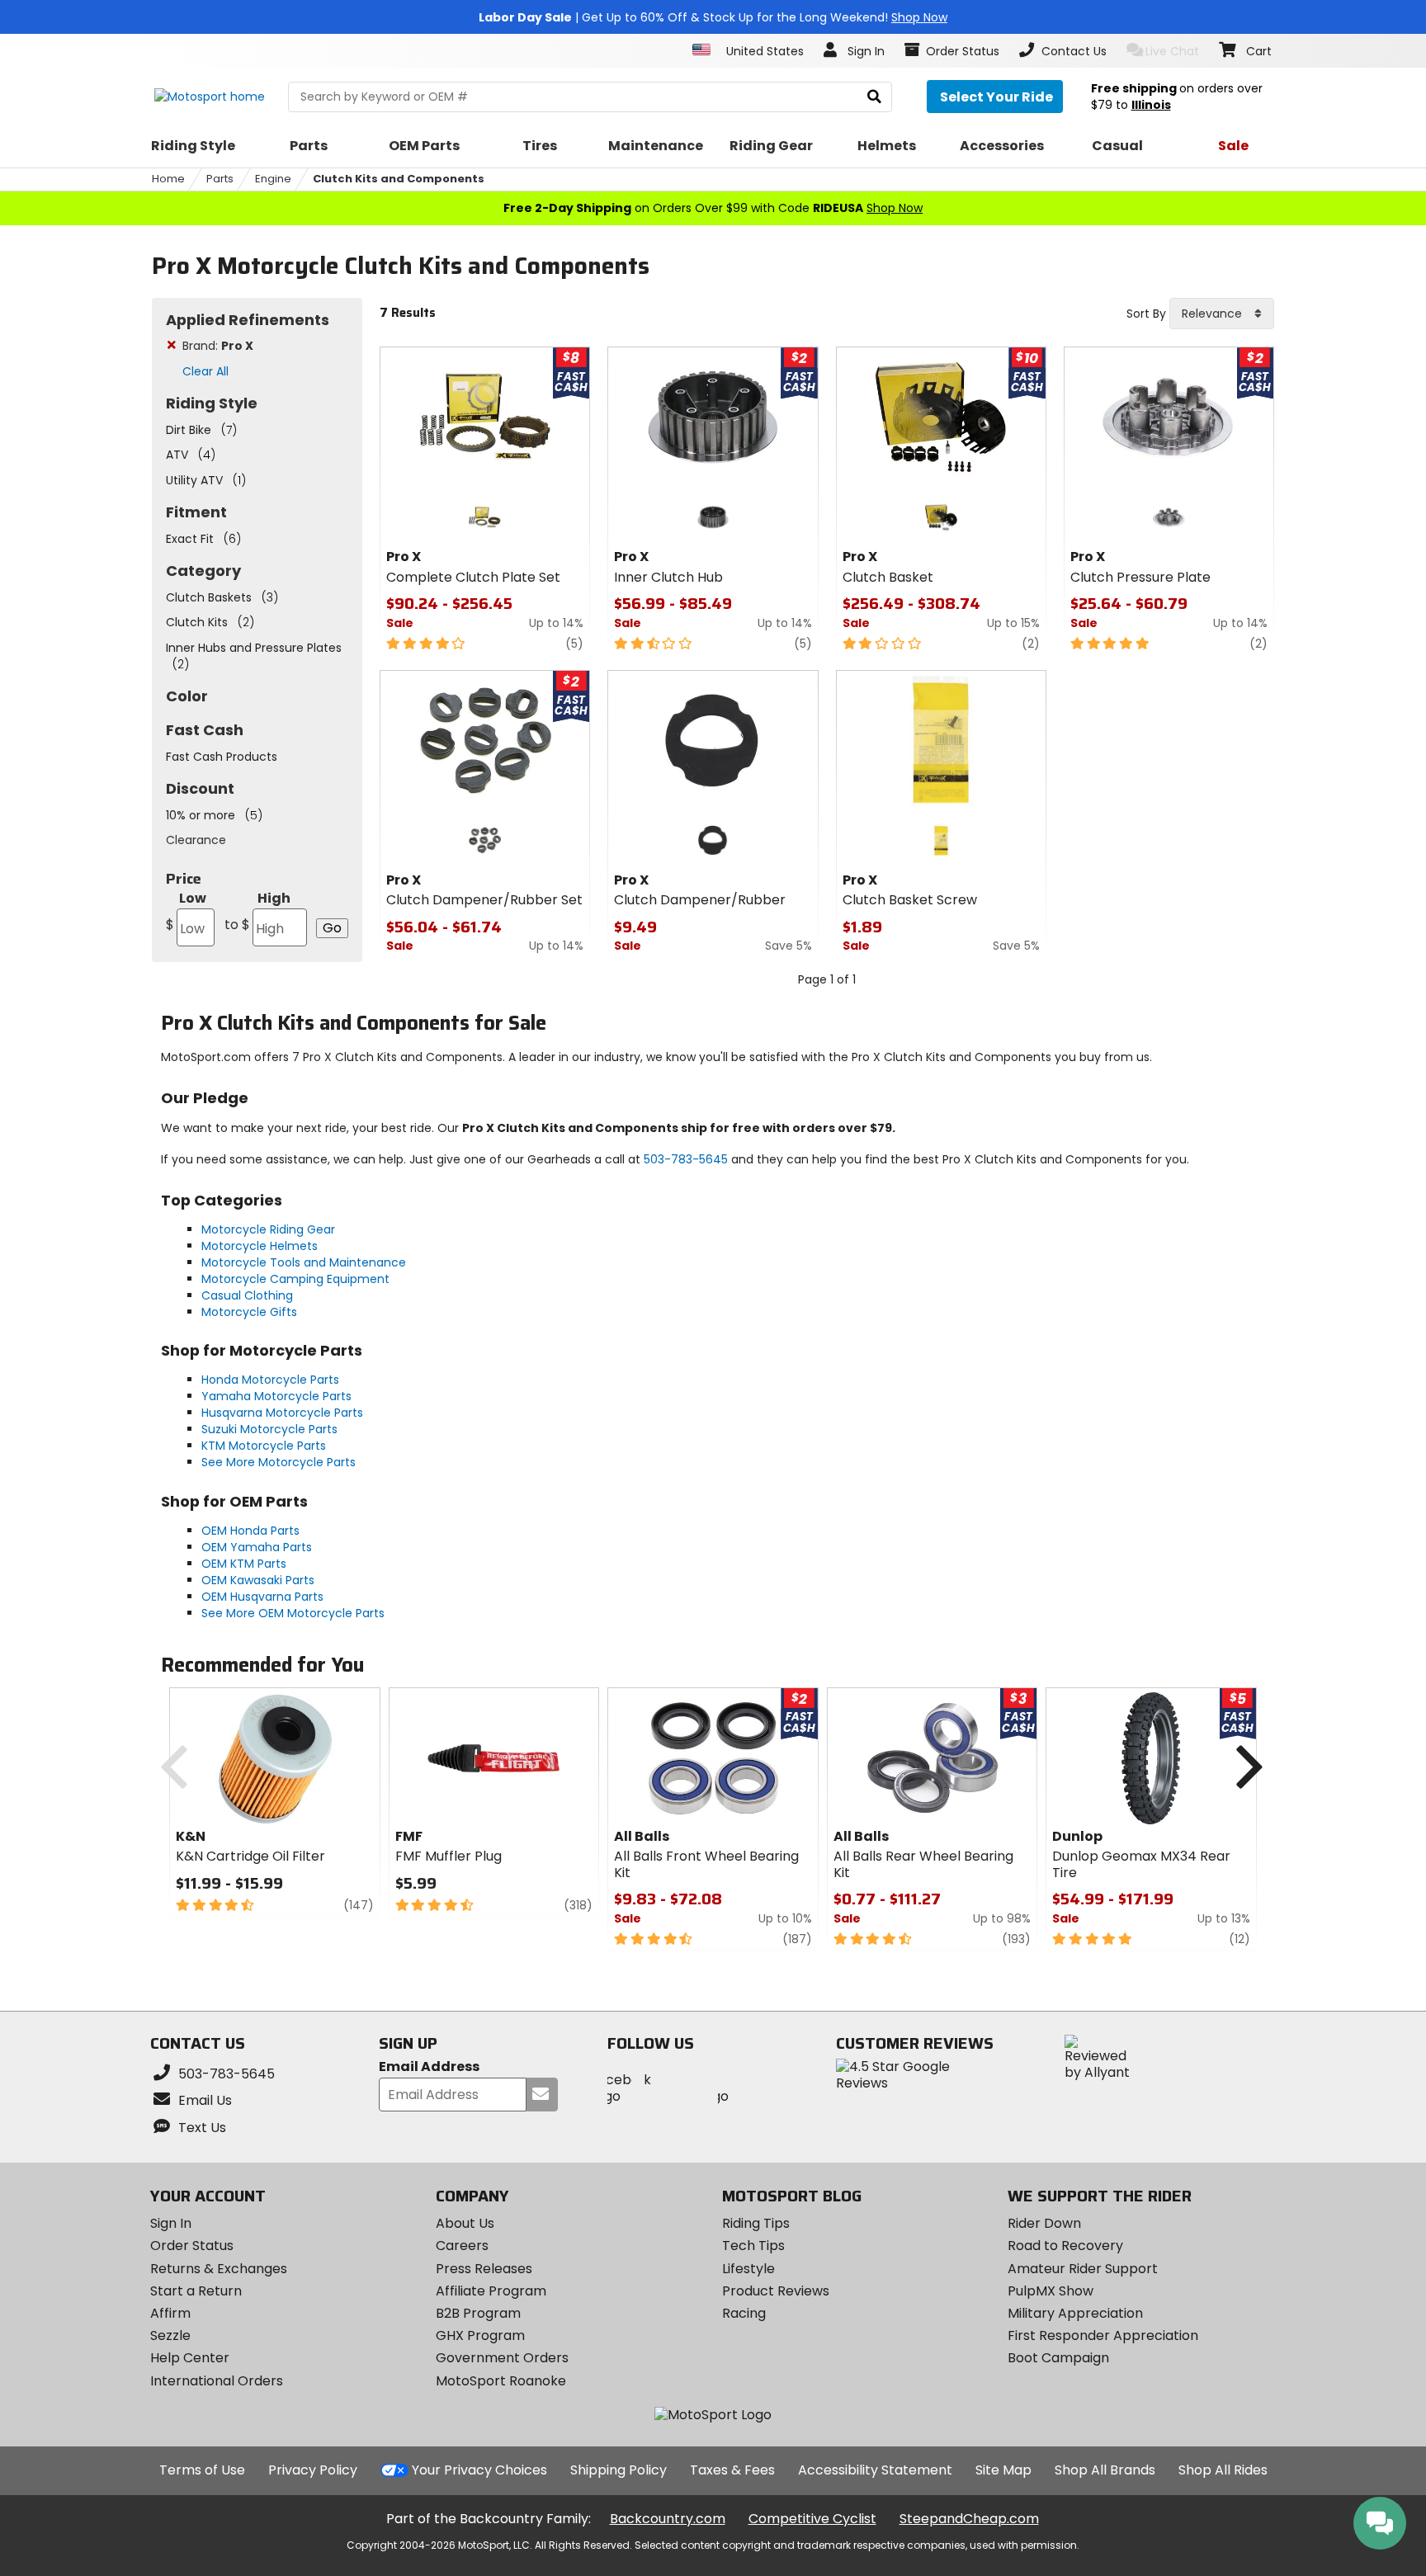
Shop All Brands (1105, 2470)
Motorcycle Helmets (260, 1246)
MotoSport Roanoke (501, 2381)
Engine (273, 179)
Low (186, 911)
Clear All (205, 371)
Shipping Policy (619, 2470)
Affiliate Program (491, 2291)
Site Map (1003, 2470)
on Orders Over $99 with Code (713, 208)
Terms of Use (202, 2470)
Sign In (171, 2223)
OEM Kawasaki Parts (258, 1580)
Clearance (196, 840)
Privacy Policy (313, 2470)
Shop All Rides (1223, 2470)
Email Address (429, 2067)
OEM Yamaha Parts (257, 1547)
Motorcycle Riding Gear (268, 1229)
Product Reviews (776, 2291)
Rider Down (1044, 2223)
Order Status (192, 2246)
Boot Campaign (1058, 2358)
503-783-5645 (686, 1159)
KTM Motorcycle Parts (264, 1446)
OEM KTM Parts (244, 1564)
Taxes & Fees (732, 2470)
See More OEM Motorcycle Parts (293, 1613)
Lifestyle (748, 2269)
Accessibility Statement (875, 2470)
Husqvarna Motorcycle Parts (282, 1413)
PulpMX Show (1051, 2291)
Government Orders (502, 2358)
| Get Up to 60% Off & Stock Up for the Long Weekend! (713, 17)
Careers (462, 2246)
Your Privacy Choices (479, 2470)
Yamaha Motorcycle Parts (276, 1396)
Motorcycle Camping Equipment (295, 1279)
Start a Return (196, 2291)
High (257, 911)
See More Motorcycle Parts (279, 1462)
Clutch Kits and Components (399, 179)
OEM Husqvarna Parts (262, 1597)
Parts (220, 179)
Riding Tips (756, 2223)
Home (168, 179)
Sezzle (170, 2335)
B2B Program (478, 2313)
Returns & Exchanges (219, 2269)
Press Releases (484, 2269)
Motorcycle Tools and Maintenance (304, 1262)
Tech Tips (753, 2246)
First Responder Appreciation (1103, 2335)
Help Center (190, 2358)
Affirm (170, 2313)
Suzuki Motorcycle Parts (269, 1429)
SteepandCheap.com (969, 2519)
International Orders (217, 2381)
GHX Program (480, 2335)
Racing (744, 2313)
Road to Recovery (1065, 2246)
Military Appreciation (1075, 2313)
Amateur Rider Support (1083, 2269)
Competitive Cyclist (812, 2519)
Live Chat (1172, 51)
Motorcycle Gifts (249, 1312)
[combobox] (1222, 314)
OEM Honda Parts (250, 1531)
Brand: (218, 346)
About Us (465, 2223)
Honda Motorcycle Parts (270, 1380)
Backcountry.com (668, 2519)
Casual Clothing (247, 1295)
